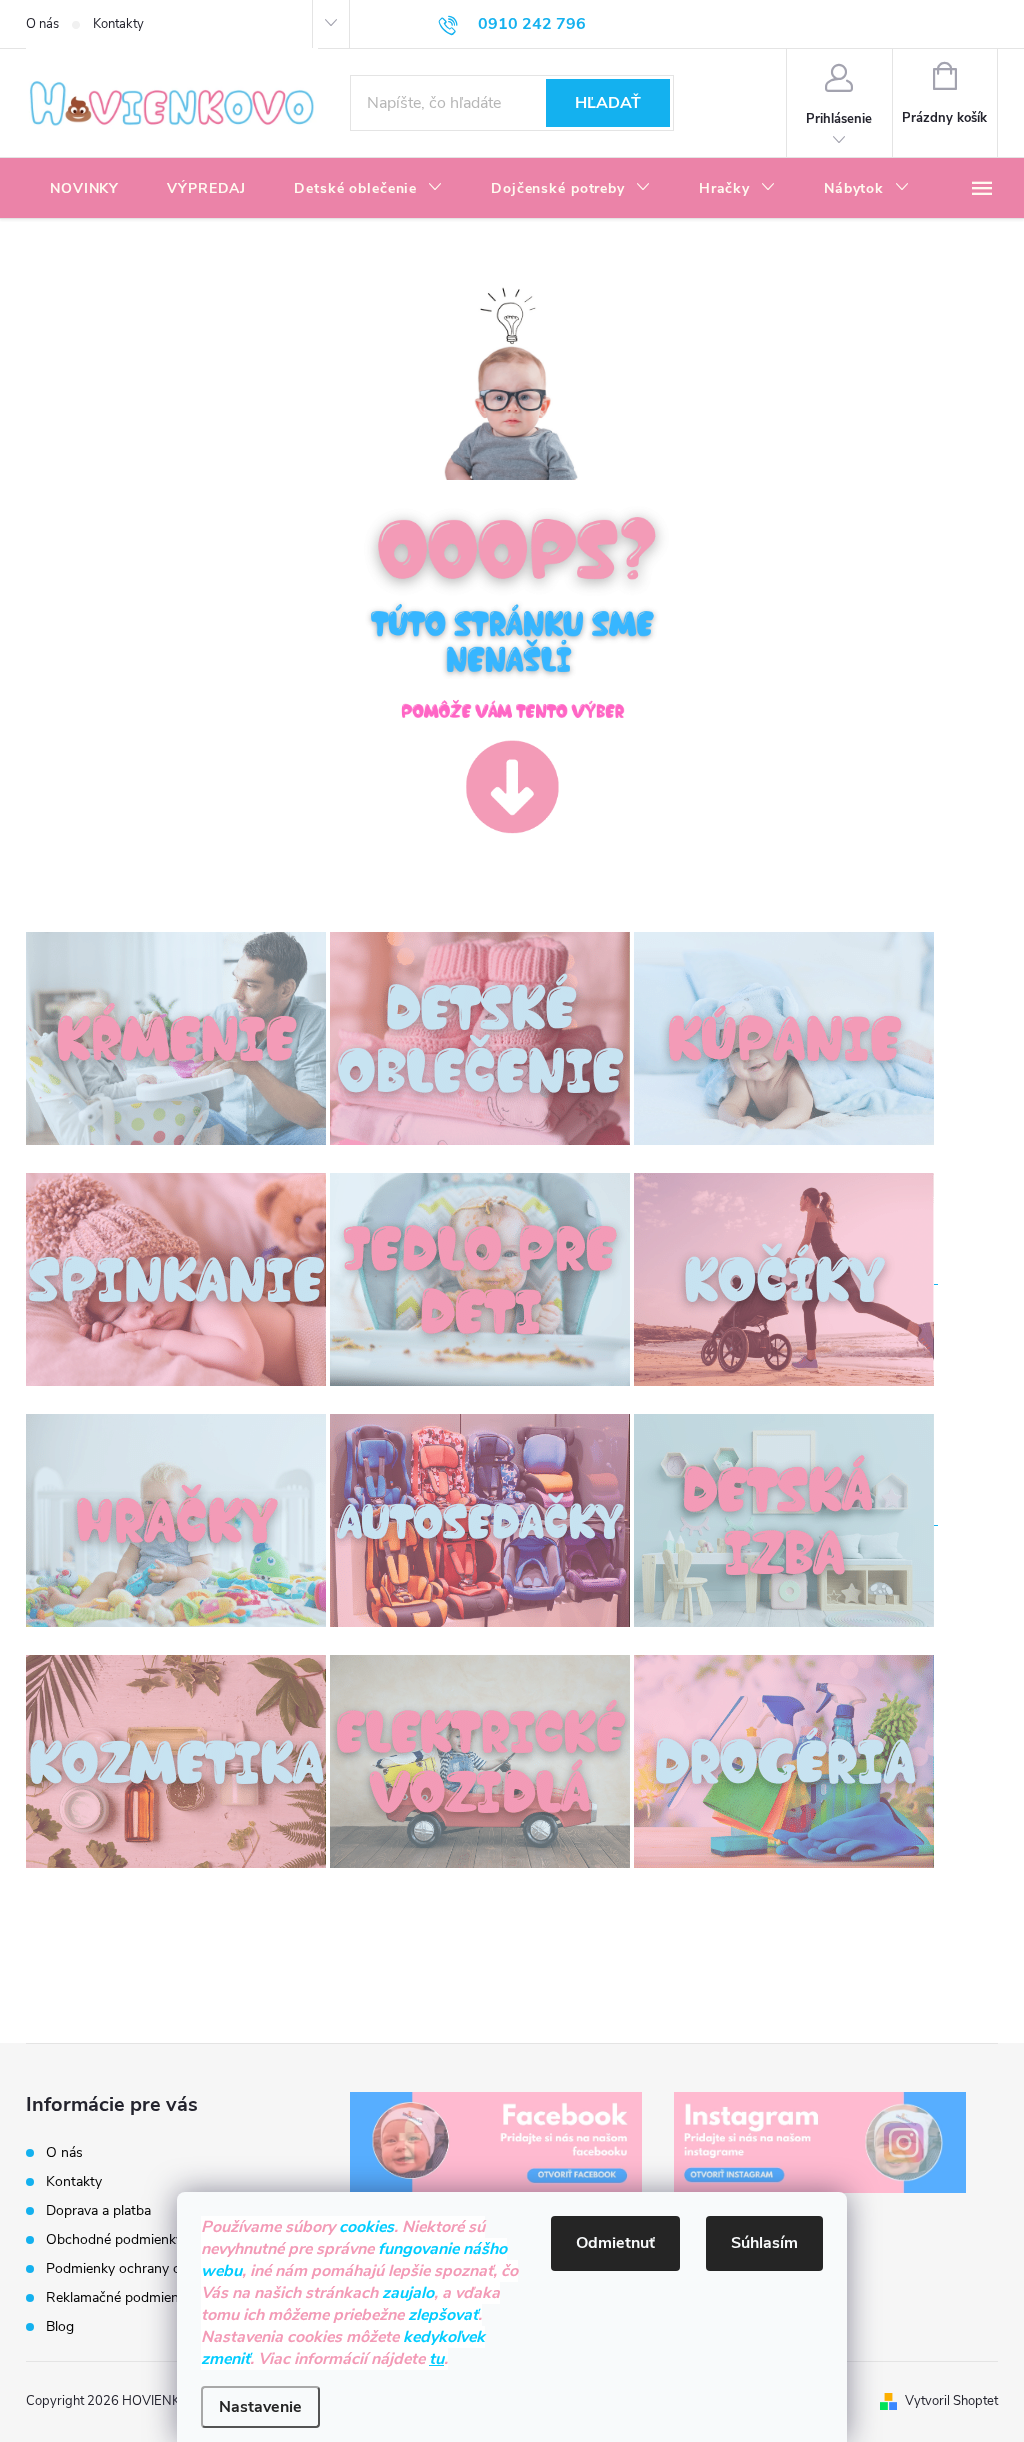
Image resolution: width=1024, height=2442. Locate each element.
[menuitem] (84, 189)
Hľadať (608, 103)
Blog (60, 2326)
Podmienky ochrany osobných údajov (162, 2268)
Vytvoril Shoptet (951, 2401)
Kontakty (118, 24)
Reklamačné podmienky (119, 2297)
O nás (42, 24)
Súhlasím (764, 2243)
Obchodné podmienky (114, 2239)
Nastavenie (260, 2407)
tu (436, 2359)
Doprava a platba (98, 2210)
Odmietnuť (615, 2243)
